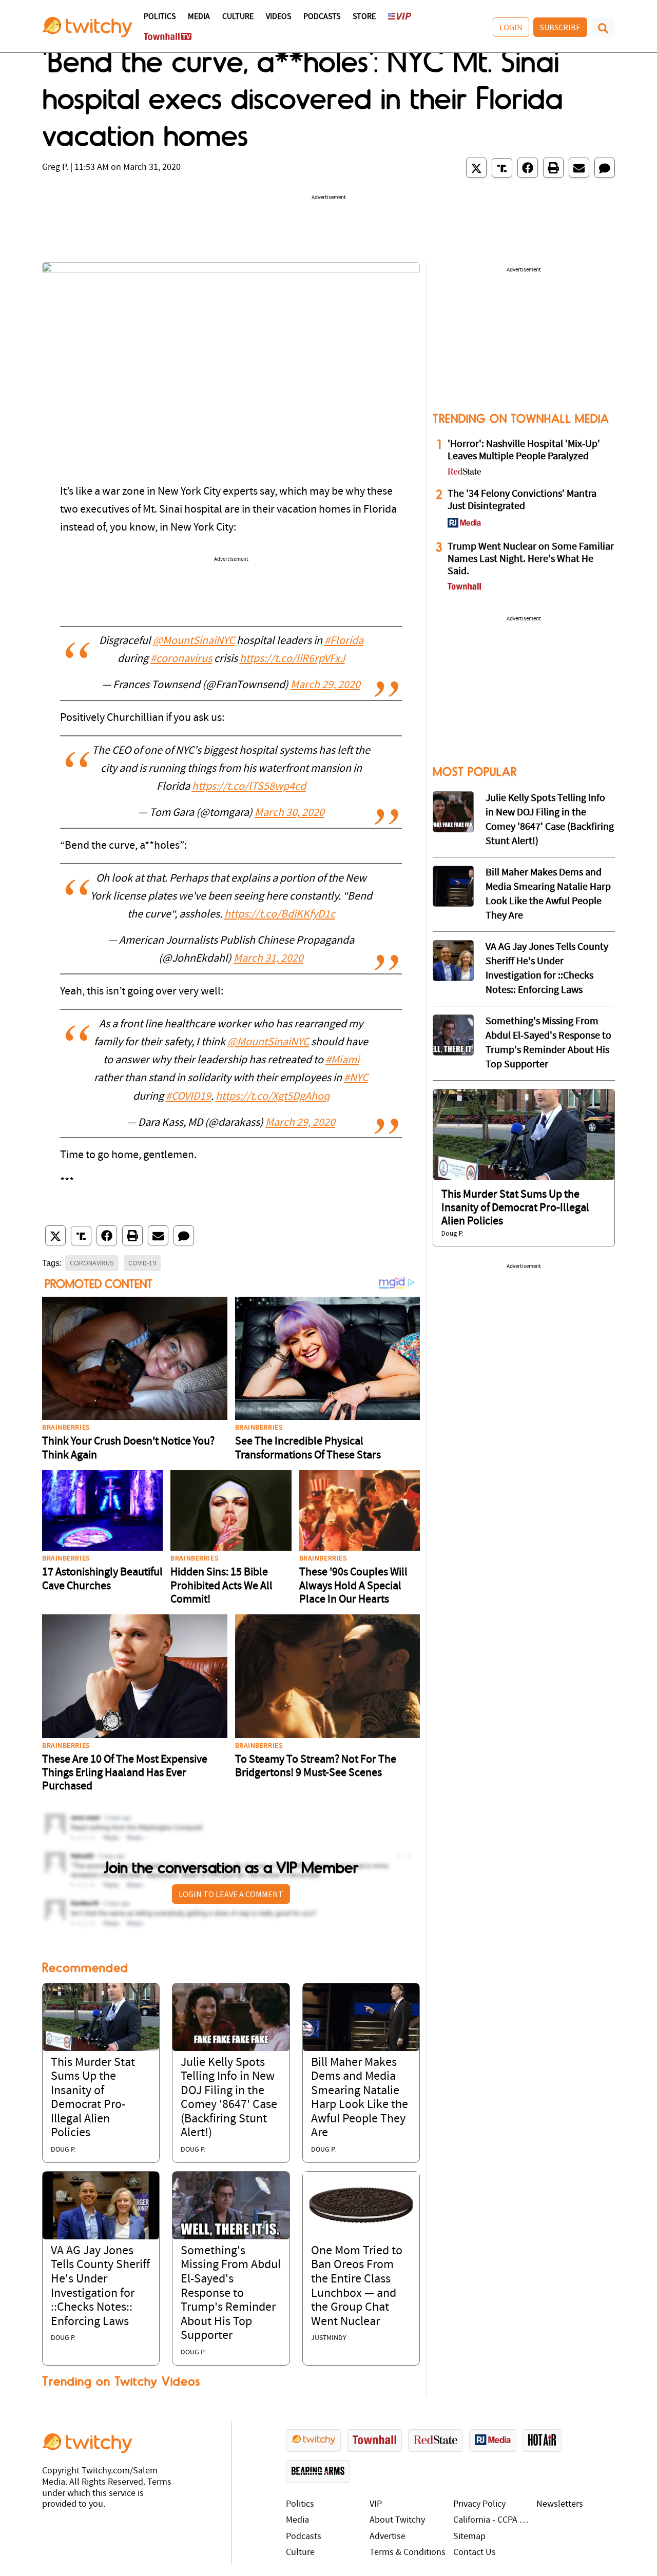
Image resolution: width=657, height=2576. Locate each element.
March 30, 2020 (289, 813)
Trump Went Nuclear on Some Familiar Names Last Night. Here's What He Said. (531, 559)
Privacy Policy (479, 2504)
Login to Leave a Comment (231, 1894)
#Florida (344, 641)
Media (199, 17)
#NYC (356, 1078)
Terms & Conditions (408, 2553)
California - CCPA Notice (492, 2520)
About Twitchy (397, 2520)
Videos (278, 17)
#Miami (342, 1060)
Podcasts (322, 17)
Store (364, 17)
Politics (160, 17)
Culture (238, 17)
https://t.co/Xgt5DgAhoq (273, 1097)
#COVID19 (188, 1097)
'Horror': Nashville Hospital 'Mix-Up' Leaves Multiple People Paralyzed (524, 451)
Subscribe (560, 27)
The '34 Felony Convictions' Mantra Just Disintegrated (522, 500)
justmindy (329, 2338)
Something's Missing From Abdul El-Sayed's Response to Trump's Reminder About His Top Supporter (231, 2294)
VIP (376, 2504)
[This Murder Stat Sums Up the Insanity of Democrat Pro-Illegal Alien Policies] (101, 2017)
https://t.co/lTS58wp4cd (249, 787)
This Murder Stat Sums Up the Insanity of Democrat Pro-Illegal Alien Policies (515, 1208)
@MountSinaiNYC (194, 641)
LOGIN (511, 27)
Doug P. (63, 2150)
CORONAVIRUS (92, 1263)
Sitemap (469, 2537)
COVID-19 (142, 1263)
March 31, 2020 (268, 959)
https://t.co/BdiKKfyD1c (280, 915)
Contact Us (475, 2553)
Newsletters (560, 2504)
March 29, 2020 (325, 685)
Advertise (388, 2537)
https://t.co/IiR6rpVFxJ (292, 659)
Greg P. (55, 168)
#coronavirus (181, 659)
